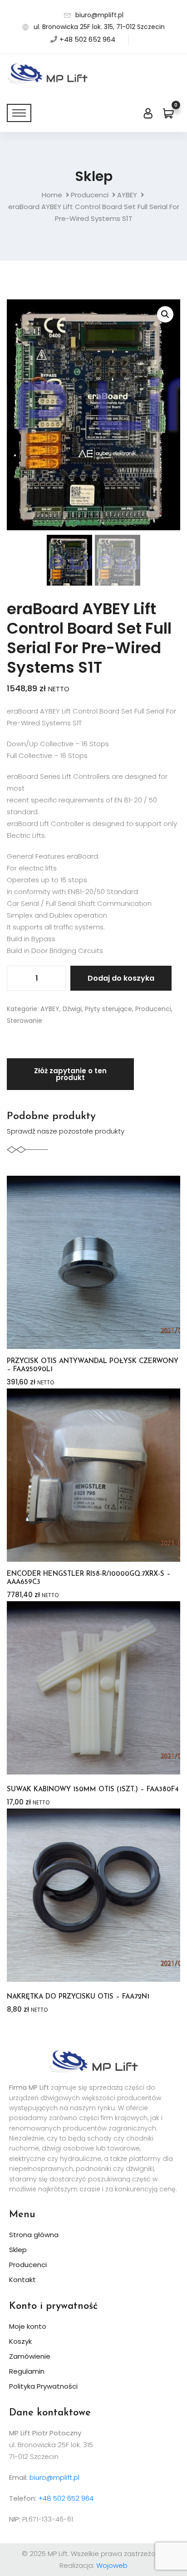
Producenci (90, 195)
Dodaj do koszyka (121, 978)
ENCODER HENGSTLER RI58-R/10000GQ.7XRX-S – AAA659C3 (89, 1578)
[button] (165, 314)
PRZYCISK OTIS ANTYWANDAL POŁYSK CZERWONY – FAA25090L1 (93, 1366)
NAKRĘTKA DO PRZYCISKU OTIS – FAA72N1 (78, 1997)
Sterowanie (25, 1021)
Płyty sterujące (108, 1009)
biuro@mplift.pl (99, 15)
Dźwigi (72, 1009)
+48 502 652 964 (87, 39)
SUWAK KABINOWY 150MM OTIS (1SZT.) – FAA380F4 (93, 1790)
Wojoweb (112, 2565)
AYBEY (127, 195)
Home (52, 195)
